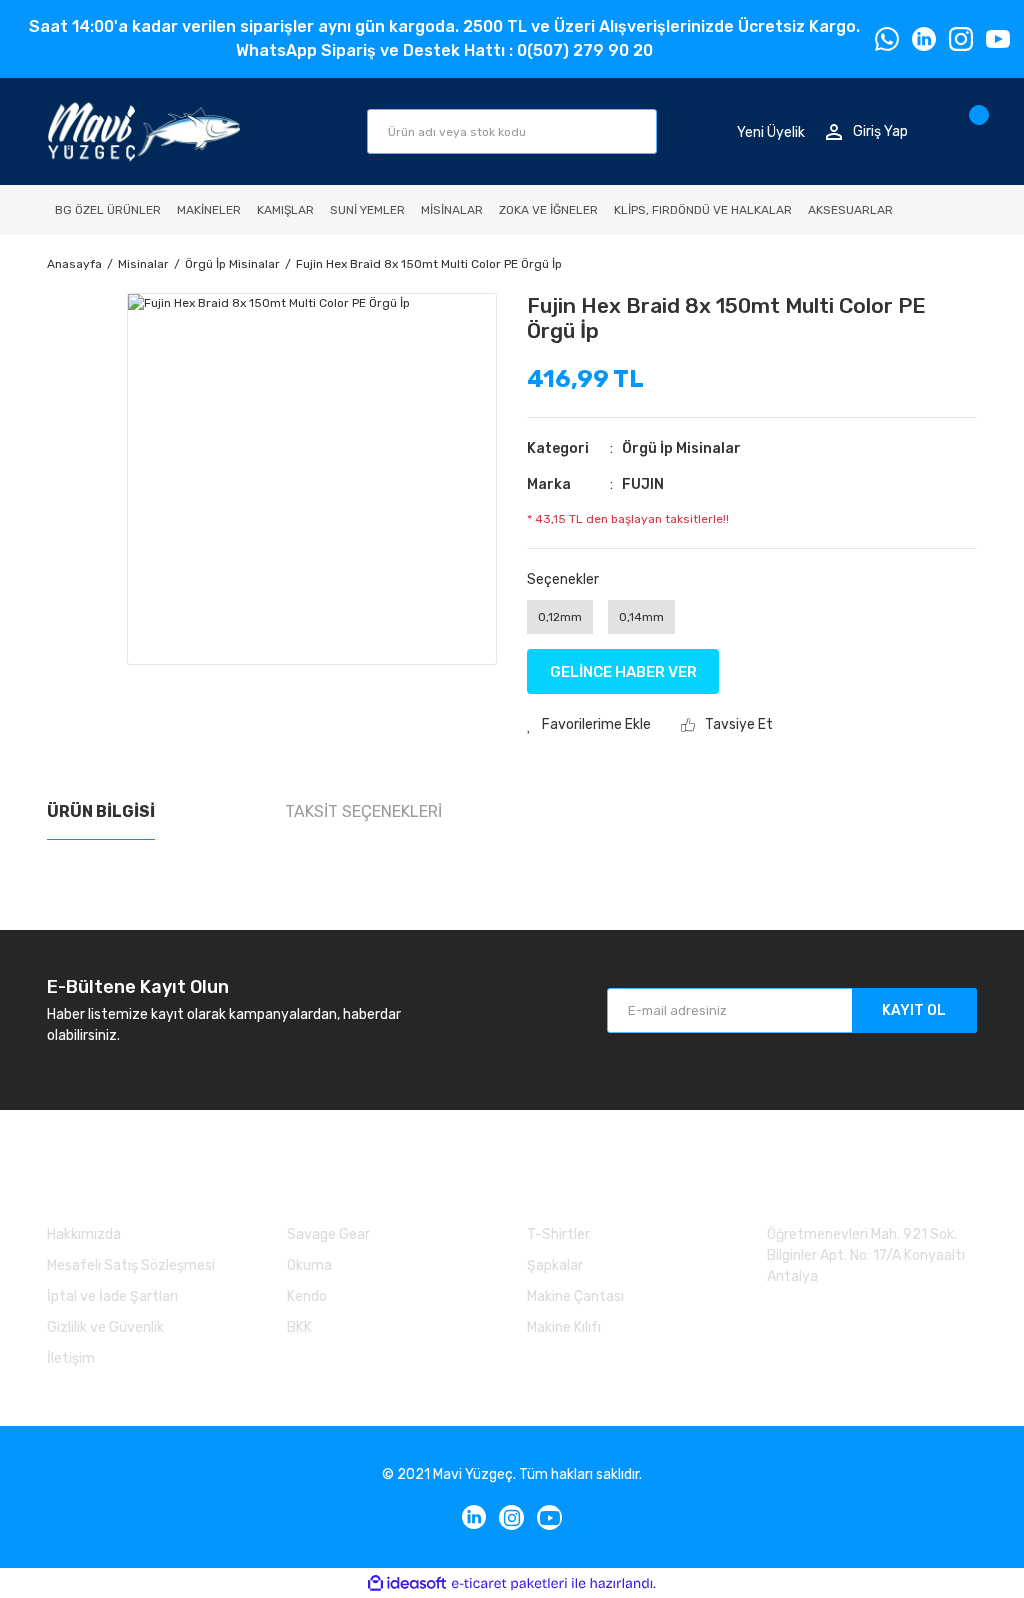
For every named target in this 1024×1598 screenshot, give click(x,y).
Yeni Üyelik (771, 131)
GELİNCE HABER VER (623, 672)
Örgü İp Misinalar (681, 448)
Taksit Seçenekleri (363, 811)
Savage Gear (328, 1234)
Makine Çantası (575, 1296)
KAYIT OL (914, 1010)
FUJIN (643, 484)
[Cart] (971, 131)
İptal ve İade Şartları (112, 1296)
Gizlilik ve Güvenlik (105, 1327)
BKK (299, 1327)
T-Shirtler (558, 1234)
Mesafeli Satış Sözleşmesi (131, 1265)
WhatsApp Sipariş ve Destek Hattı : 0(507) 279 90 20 (444, 50)
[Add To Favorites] (589, 724)
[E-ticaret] (509, 1583)
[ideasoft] (407, 1583)
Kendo (307, 1296)
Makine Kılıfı (564, 1327)
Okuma (309, 1265)
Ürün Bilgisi (101, 811)
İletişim (71, 1358)
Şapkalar (555, 1265)
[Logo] (143, 131)
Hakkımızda (84, 1234)
